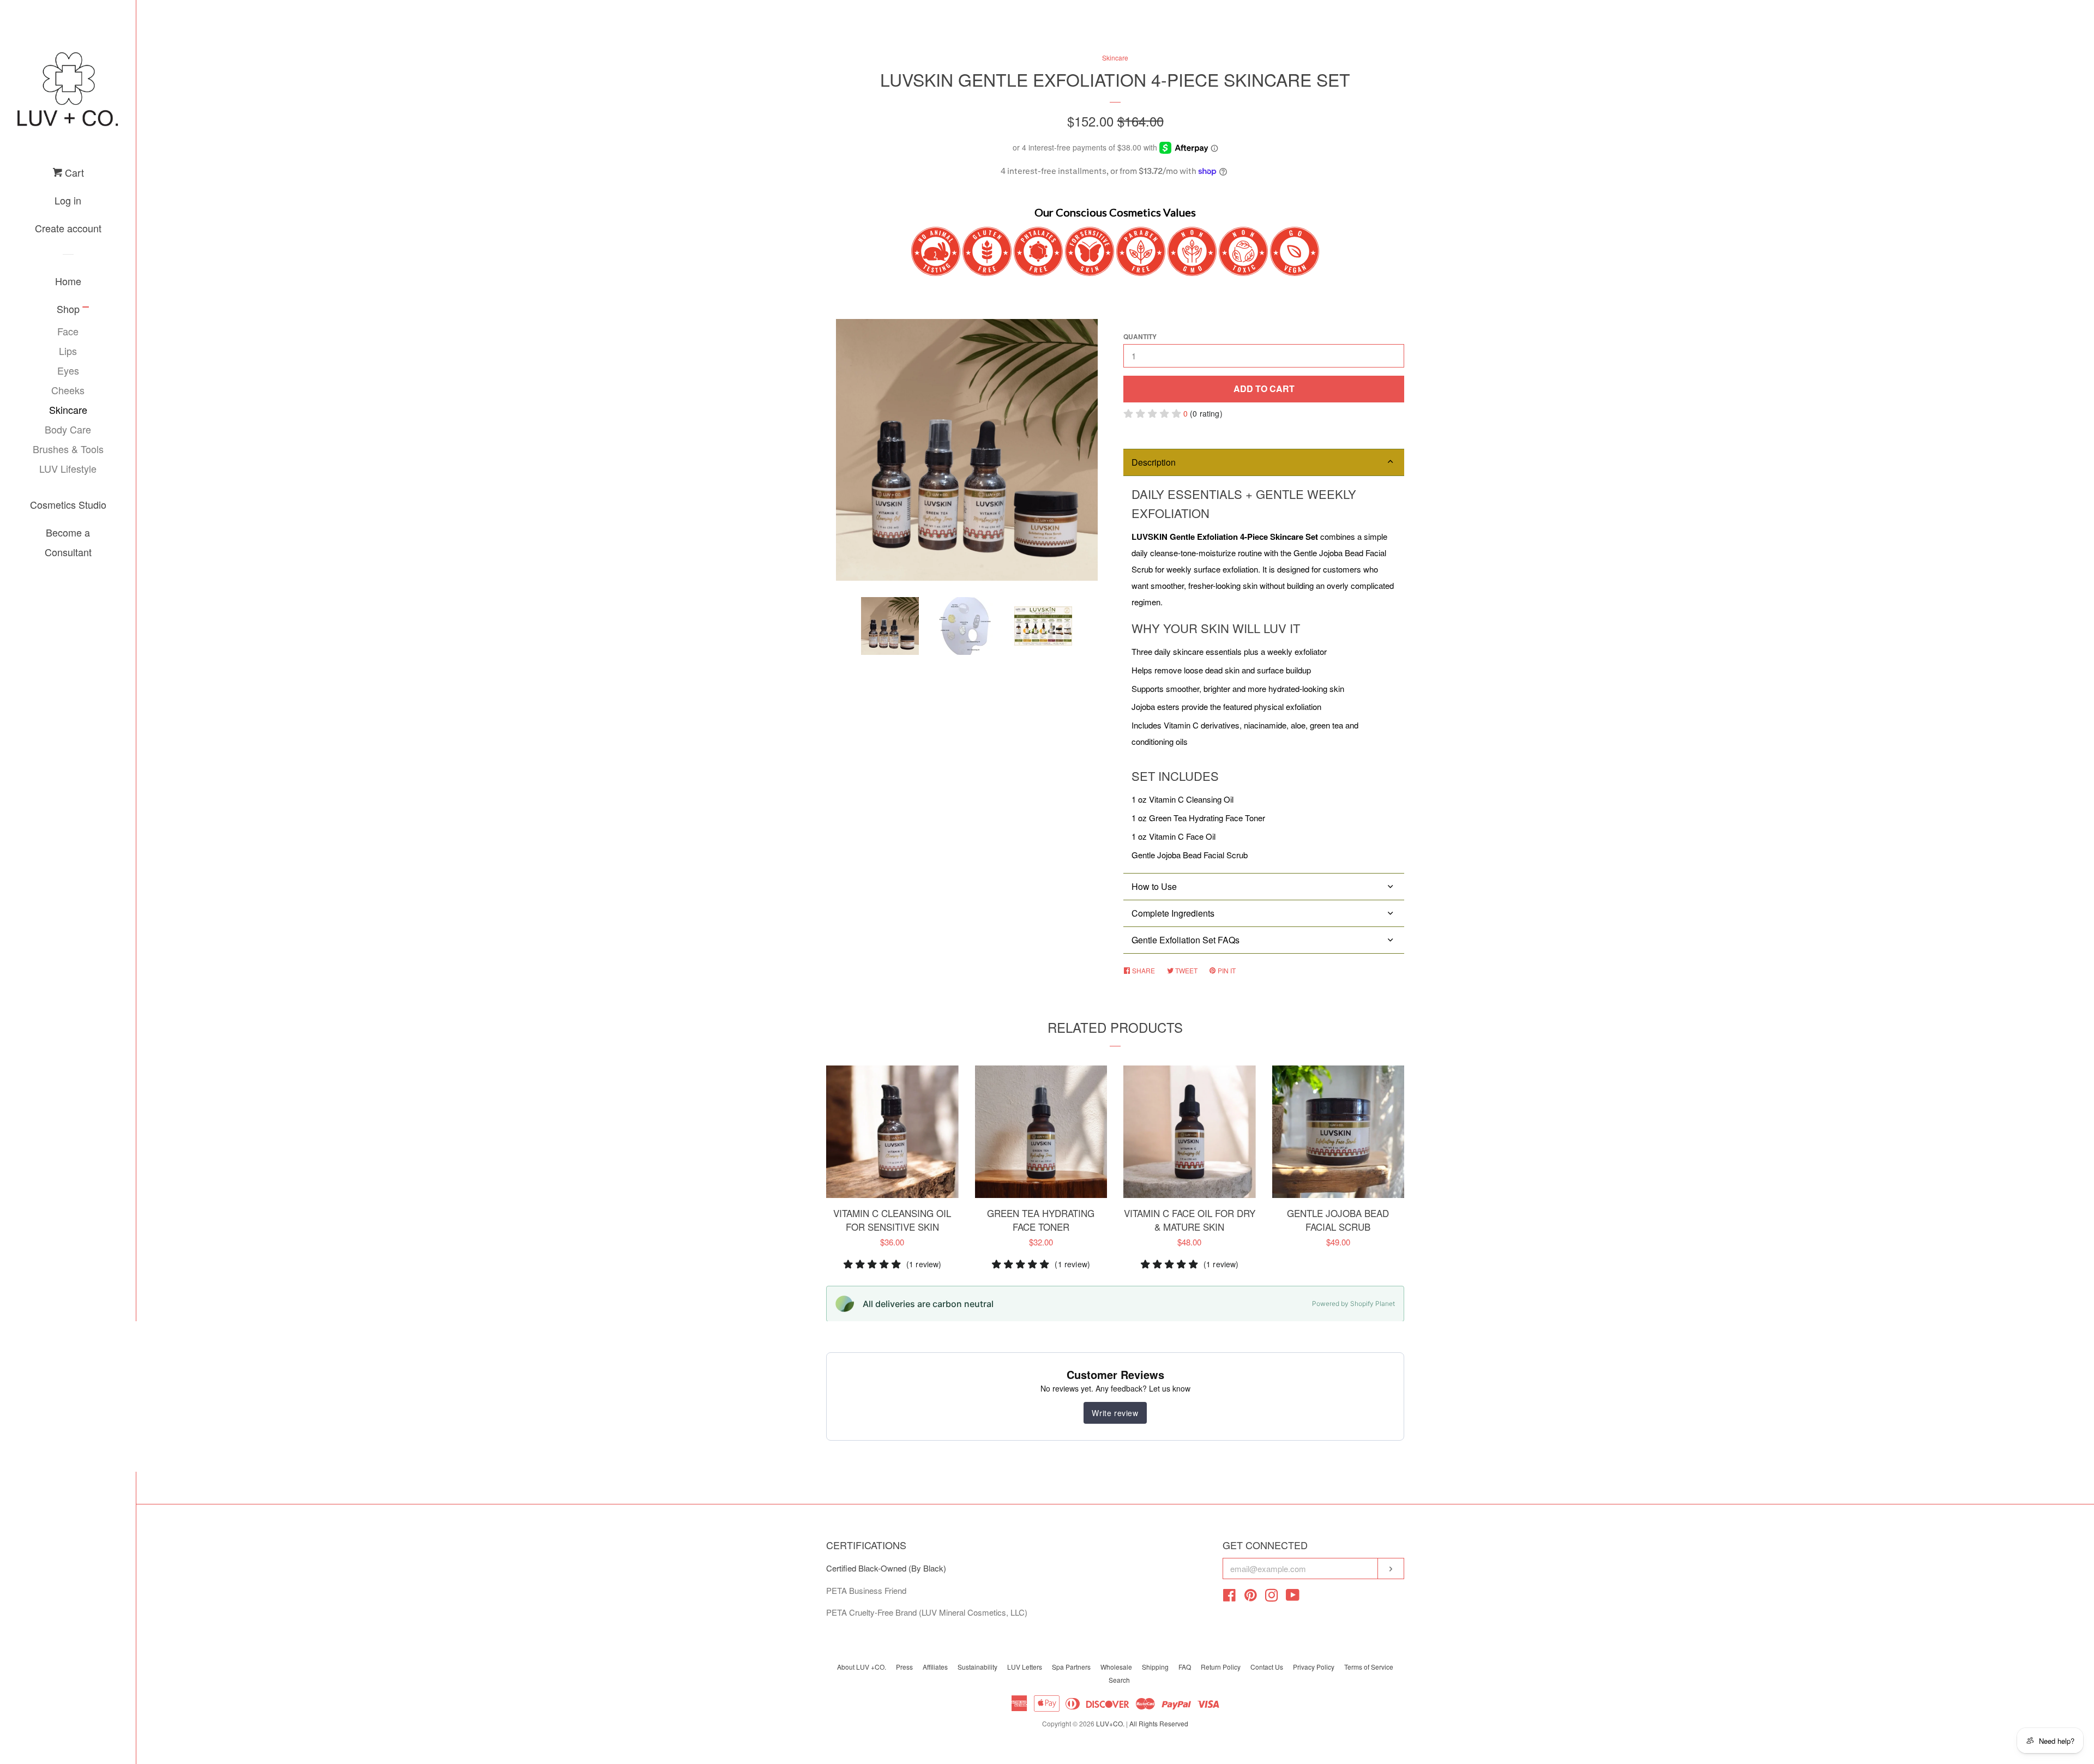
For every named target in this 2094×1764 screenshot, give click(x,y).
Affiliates (935, 1667)
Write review (1115, 1413)
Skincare (68, 410)
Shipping (1155, 1667)
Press (904, 1667)
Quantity (1140, 336)
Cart (73, 172)
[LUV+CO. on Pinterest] (1251, 1597)
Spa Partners (1071, 1667)
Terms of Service (1369, 1667)
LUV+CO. (1110, 1723)
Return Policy (1221, 1667)
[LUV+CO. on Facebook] (1229, 1597)
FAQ (1185, 1667)
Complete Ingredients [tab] (1173, 913)
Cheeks (68, 390)
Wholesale (1116, 1667)
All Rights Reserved (1159, 1723)
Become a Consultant (68, 542)
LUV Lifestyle (68, 468)
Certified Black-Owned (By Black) (886, 1568)
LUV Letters (1025, 1667)
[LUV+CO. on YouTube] (1293, 1597)
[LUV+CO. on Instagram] (1272, 1597)
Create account (68, 228)
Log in (68, 200)
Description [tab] (1154, 462)
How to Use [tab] (1154, 886)
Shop (68, 309)
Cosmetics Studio (68, 504)
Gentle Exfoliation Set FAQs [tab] (1186, 940)
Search (1119, 1680)
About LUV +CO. (862, 1667)
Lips (68, 351)
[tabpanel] (1264, 675)
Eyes (68, 370)
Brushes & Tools (68, 449)
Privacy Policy (1314, 1667)
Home (68, 281)
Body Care (68, 429)
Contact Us (1267, 1667)
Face (68, 331)
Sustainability (977, 1667)
